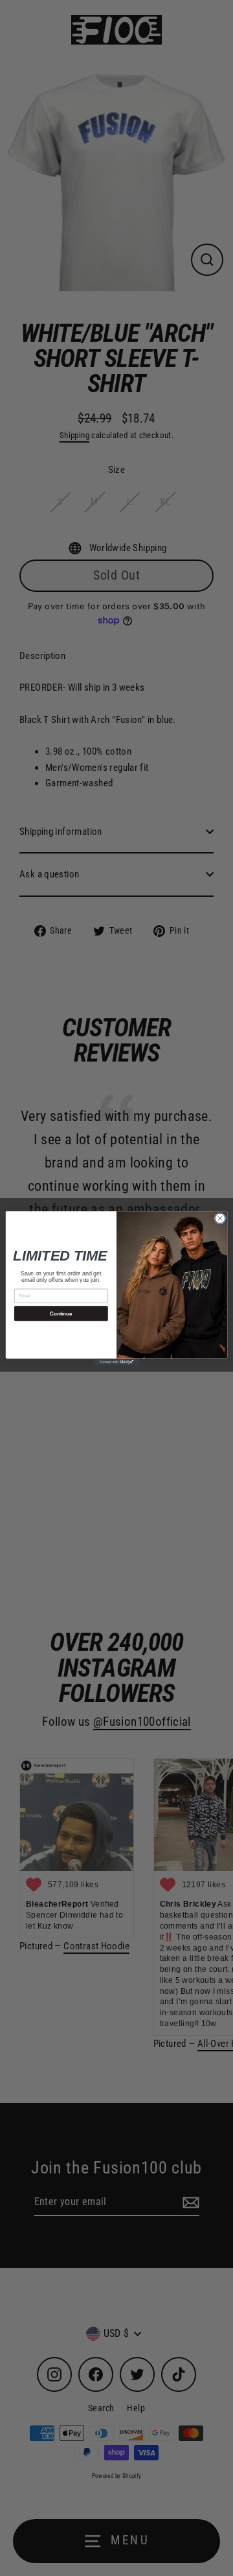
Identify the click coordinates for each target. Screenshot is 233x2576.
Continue (61, 1313)
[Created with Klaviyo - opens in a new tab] (116, 1362)
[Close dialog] (220, 1218)
